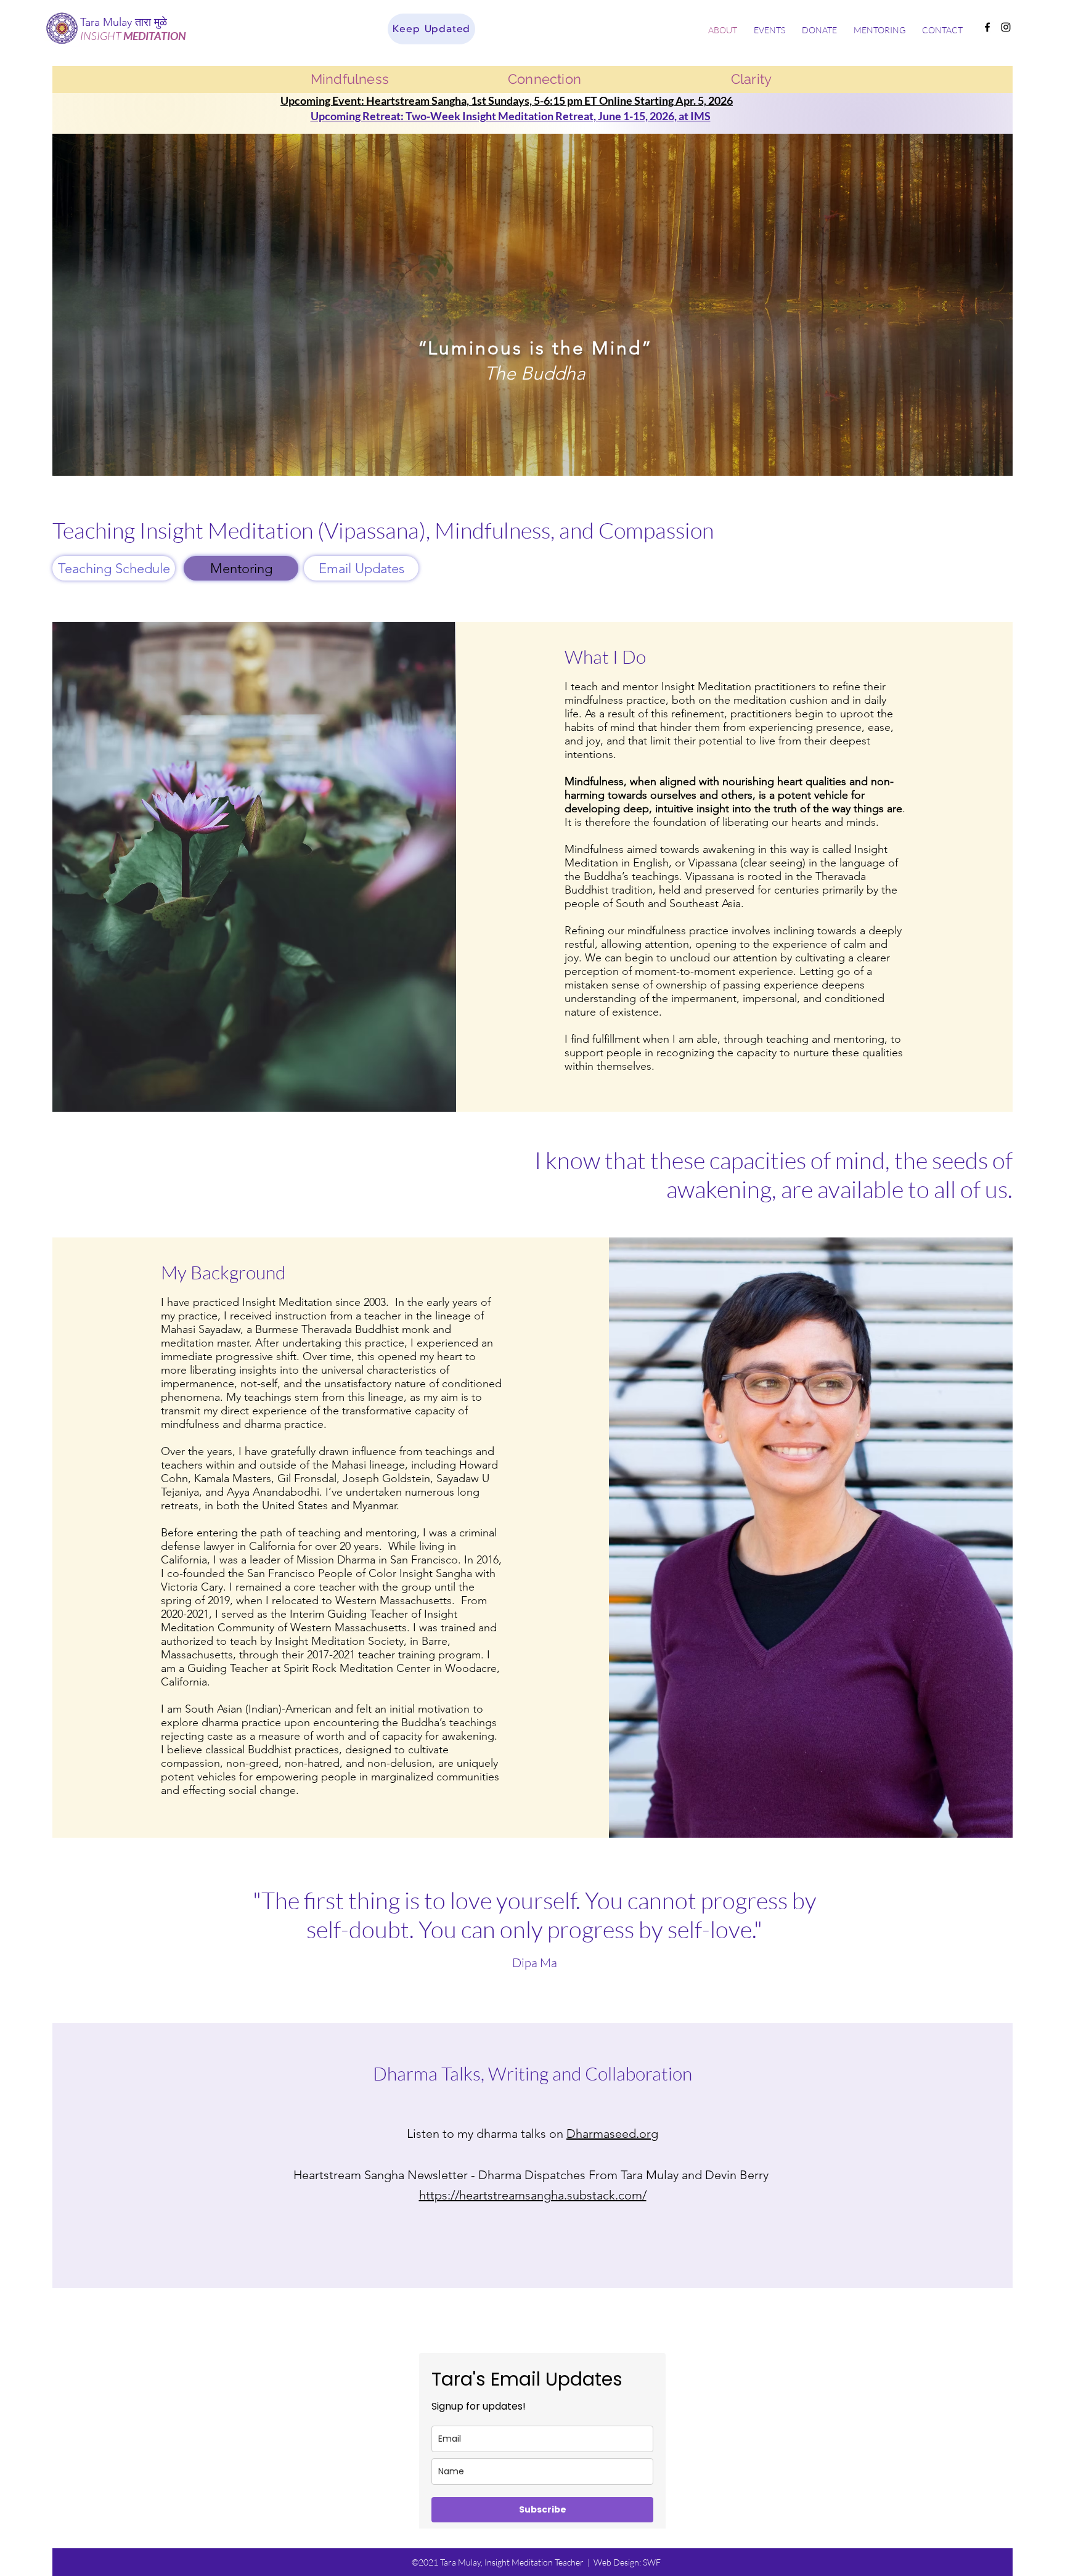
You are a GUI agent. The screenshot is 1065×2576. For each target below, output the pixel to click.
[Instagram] (1006, 27)
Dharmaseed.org (612, 2134)
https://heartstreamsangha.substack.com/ (533, 2195)
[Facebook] (987, 27)
